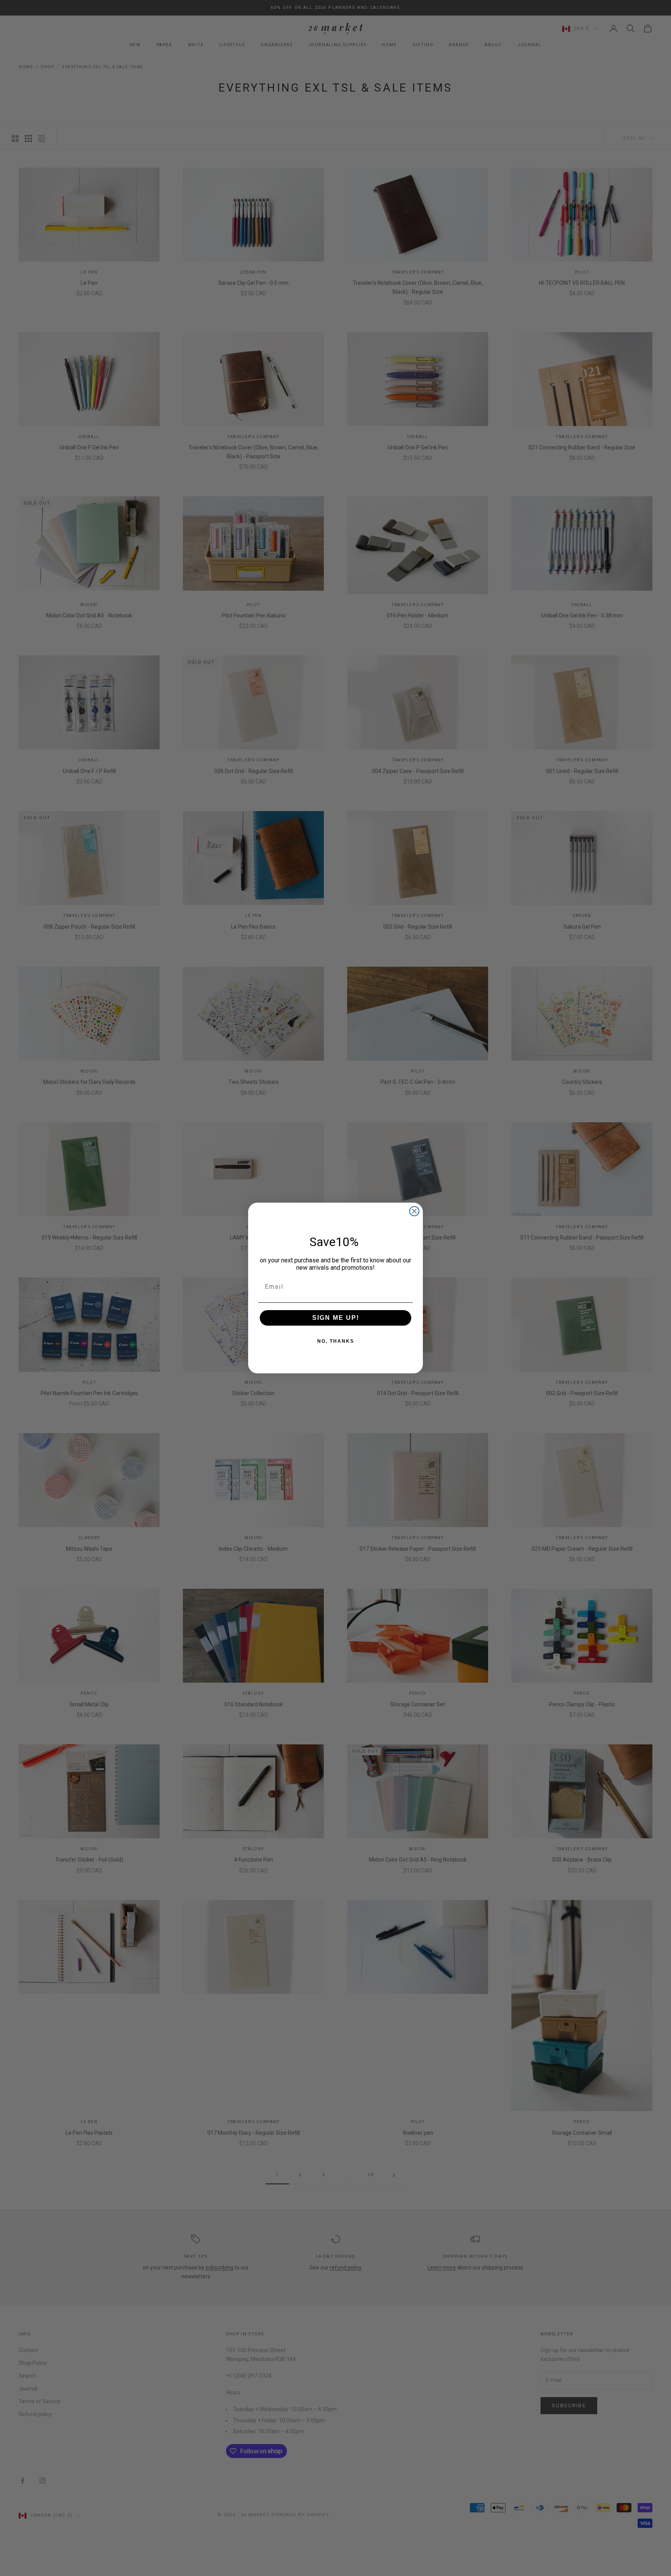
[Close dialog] (414, 1211)
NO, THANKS (336, 1341)
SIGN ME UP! (336, 1318)
